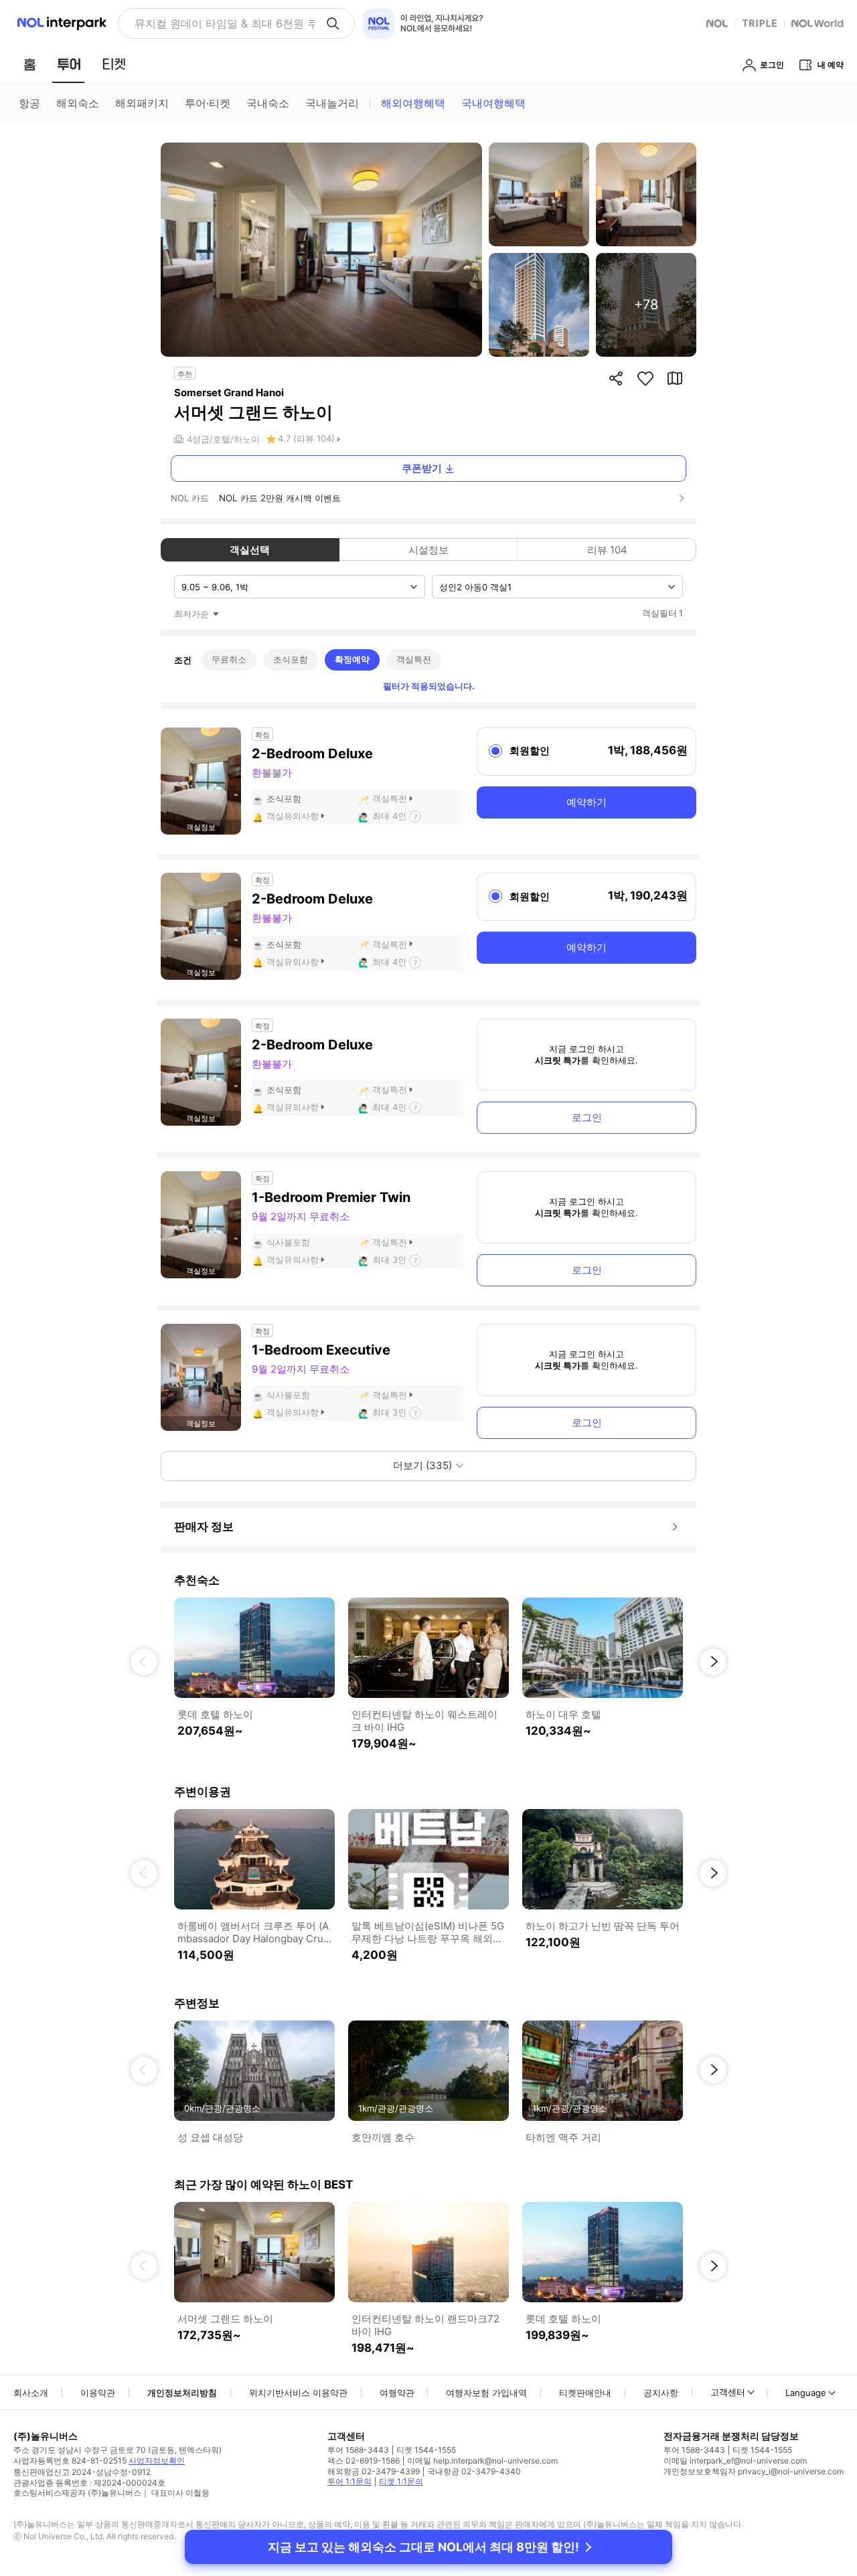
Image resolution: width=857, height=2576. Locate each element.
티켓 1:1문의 (401, 2481)
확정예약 (352, 659)
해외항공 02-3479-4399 (374, 2471)
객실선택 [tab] (250, 550)
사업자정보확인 (157, 2461)
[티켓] (114, 64)
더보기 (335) (422, 1465)
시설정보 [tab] (428, 550)
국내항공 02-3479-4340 (474, 2471)
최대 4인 (389, 816)
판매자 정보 (204, 1527)
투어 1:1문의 (349, 2481)
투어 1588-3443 (358, 2450)
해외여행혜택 (413, 103)
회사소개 (31, 2393)
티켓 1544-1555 (426, 2450)
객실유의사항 (293, 816)
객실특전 (414, 659)
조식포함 (291, 659)
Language (806, 2393)
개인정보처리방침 (182, 2393)
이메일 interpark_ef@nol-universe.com (735, 2461)
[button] (144, 1662)
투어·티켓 (208, 103)
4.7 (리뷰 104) (306, 438)
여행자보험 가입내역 (486, 2393)
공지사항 (661, 2393)
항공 (29, 103)
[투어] (69, 64)
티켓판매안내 (585, 2393)
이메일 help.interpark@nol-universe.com (482, 2461)
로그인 (587, 1117)
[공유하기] (616, 378)
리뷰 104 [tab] (607, 550)
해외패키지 (142, 103)
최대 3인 (389, 1260)
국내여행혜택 (493, 103)
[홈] (29, 64)
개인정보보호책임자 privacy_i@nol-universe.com (754, 2471)
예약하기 (587, 802)
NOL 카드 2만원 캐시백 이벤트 (280, 498)
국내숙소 (268, 103)
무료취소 (229, 659)
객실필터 (663, 613)
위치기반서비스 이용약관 (298, 2393)
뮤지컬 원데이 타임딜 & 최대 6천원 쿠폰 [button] (225, 23)
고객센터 (728, 2392)
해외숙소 (78, 103)
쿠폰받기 (422, 468)
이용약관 (98, 2393)
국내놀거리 (332, 103)
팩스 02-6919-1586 (364, 2461)
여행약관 (397, 2393)
